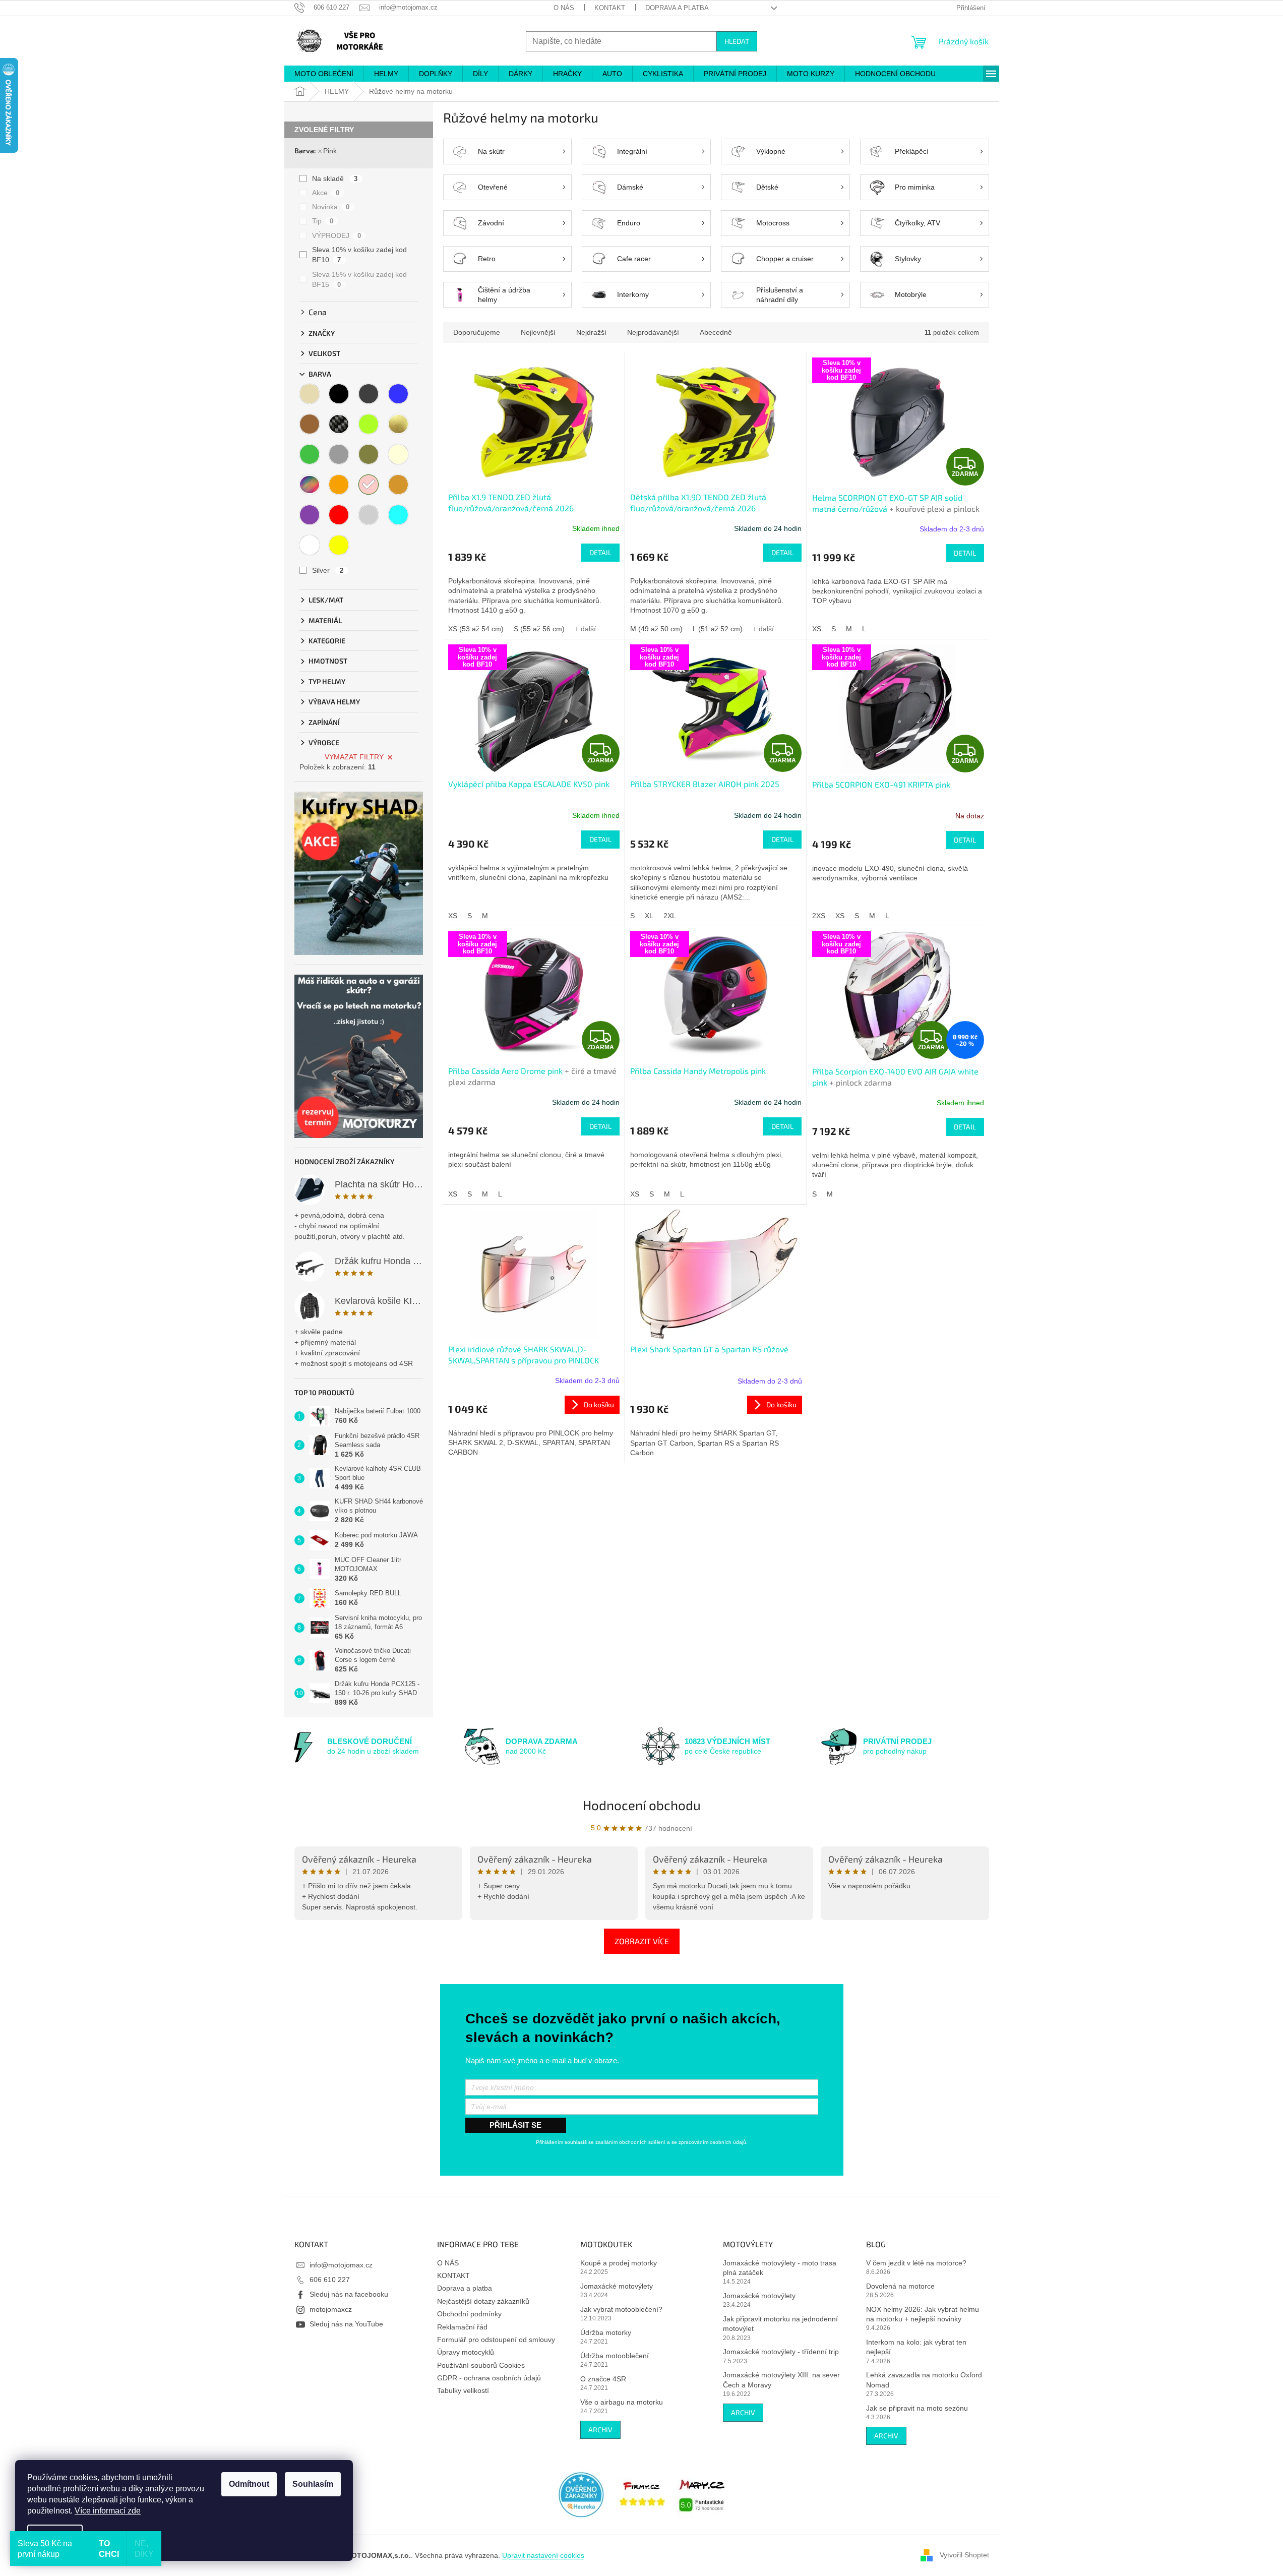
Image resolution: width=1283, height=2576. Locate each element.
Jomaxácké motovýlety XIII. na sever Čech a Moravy (781, 2380)
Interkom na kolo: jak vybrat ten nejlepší (916, 2347)
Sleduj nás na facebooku (349, 2294)
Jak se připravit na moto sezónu (917, 2408)
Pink (330, 151)
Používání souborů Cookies (481, 2365)
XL (649, 916)
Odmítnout (249, 2484)
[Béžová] (310, 394)
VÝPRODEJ (337, 235)
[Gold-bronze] (398, 424)
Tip (323, 221)
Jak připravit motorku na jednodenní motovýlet (780, 2324)
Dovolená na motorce (900, 2286)
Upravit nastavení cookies (543, 2555)
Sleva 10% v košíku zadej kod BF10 (359, 255)
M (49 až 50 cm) (656, 629)
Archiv (600, 2430)
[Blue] (398, 394)
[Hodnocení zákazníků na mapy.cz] (702, 2494)
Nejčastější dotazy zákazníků (483, 2301)
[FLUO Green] (369, 424)
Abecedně (716, 332)
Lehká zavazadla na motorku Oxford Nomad (924, 2380)
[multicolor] (310, 485)
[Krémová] (398, 454)
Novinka (331, 207)
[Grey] (339, 454)
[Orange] (339, 485)
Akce (326, 193)
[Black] (339, 394)
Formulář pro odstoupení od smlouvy (496, 2340)
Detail (600, 552)
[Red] (339, 515)
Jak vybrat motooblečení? (621, 2309)
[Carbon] (339, 424)
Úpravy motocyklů (466, 2352)
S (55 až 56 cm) (539, 629)
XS (817, 629)
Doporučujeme (477, 332)
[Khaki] (369, 454)
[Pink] (369, 485)
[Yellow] (339, 545)
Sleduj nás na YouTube (346, 2324)
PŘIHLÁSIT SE (515, 2125)
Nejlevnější (538, 332)
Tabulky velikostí (463, 2390)
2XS (819, 916)
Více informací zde (108, 2511)
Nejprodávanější (653, 332)
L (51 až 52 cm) (718, 629)
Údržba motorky (606, 2332)
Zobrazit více (642, 1941)
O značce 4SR (603, 2379)
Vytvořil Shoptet (964, 2555)
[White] (310, 545)
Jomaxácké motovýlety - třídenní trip (781, 2352)
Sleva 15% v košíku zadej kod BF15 (359, 279)
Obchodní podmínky (469, 2314)
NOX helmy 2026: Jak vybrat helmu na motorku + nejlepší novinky (923, 2314)
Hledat (737, 41)
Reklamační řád (462, 2327)
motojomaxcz (331, 2309)
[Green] (310, 454)
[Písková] (398, 485)
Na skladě (335, 178)
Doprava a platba (677, 8)
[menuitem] (324, 74)
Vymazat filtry (354, 757)
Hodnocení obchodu (642, 1805)
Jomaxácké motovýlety (617, 2286)
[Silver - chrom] (369, 515)
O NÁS (564, 8)
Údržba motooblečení (615, 2356)
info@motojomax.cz (341, 2265)
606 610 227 (330, 2280)
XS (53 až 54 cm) (476, 629)
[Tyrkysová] (398, 515)
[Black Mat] (369, 394)
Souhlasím (313, 2484)
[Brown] (310, 424)
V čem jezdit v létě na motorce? (916, 2263)
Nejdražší (591, 332)
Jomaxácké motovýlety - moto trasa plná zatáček (780, 2268)
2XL (670, 916)
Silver (328, 570)
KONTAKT (610, 8)
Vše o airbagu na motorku (622, 2402)
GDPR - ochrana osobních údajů (489, 2378)
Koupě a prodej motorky (619, 2263)
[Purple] (310, 515)
